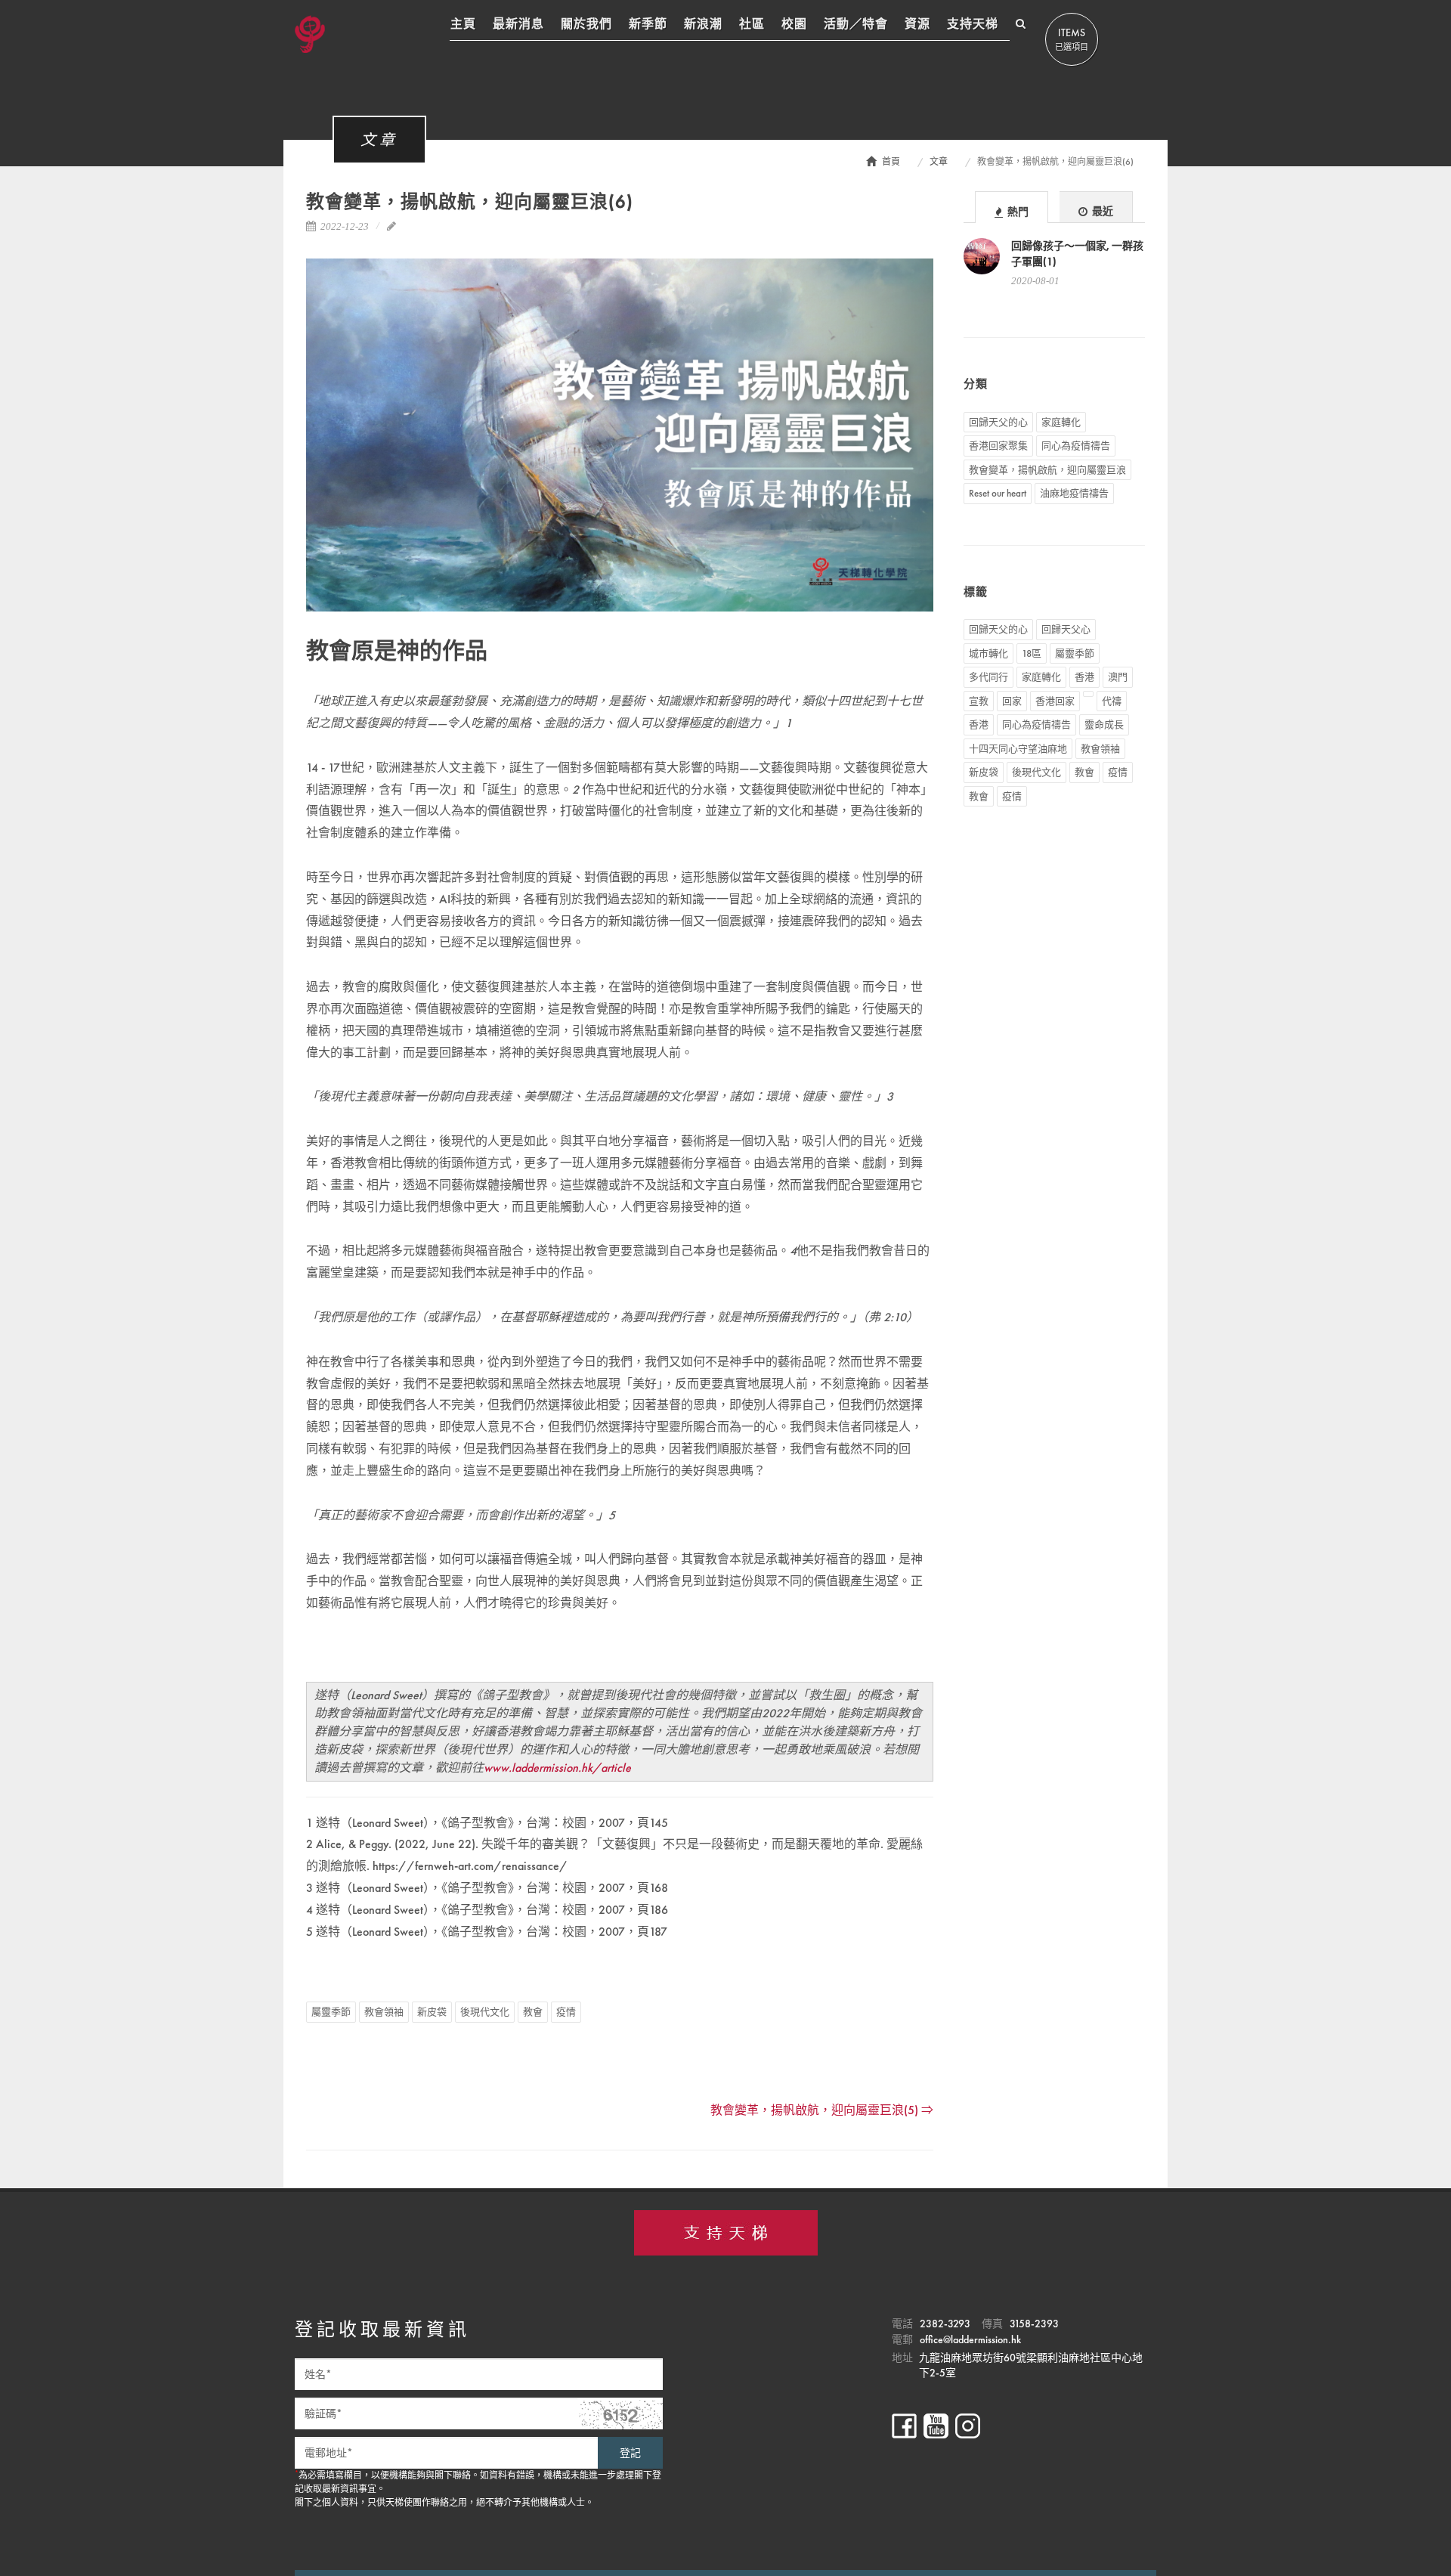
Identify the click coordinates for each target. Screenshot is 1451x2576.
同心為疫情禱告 (1076, 446)
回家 (1012, 701)
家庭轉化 (1061, 422)
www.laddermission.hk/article (557, 1768)
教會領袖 (384, 2012)
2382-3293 (945, 2324)
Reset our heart (998, 493)
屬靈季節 (331, 2012)
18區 (1032, 653)
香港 (1084, 677)
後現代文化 (485, 2012)
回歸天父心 (1066, 629)
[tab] (1012, 207)
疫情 (566, 2012)
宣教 (979, 701)
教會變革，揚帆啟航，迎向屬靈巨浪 (1047, 470)
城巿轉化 (988, 653)
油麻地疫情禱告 (1074, 493)
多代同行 (988, 677)
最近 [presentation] (1101, 211)
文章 (939, 162)
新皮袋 (432, 2012)
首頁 (891, 162)
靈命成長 (1104, 724)
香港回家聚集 (998, 446)
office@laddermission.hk (970, 2339)
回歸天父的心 (998, 422)
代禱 (1112, 701)
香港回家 (1055, 701)
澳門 (1118, 677)
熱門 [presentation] (1017, 212)
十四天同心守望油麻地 (1018, 749)
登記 (630, 2453)
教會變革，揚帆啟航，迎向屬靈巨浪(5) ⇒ (822, 2110)
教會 (533, 2012)
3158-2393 (1034, 2324)
